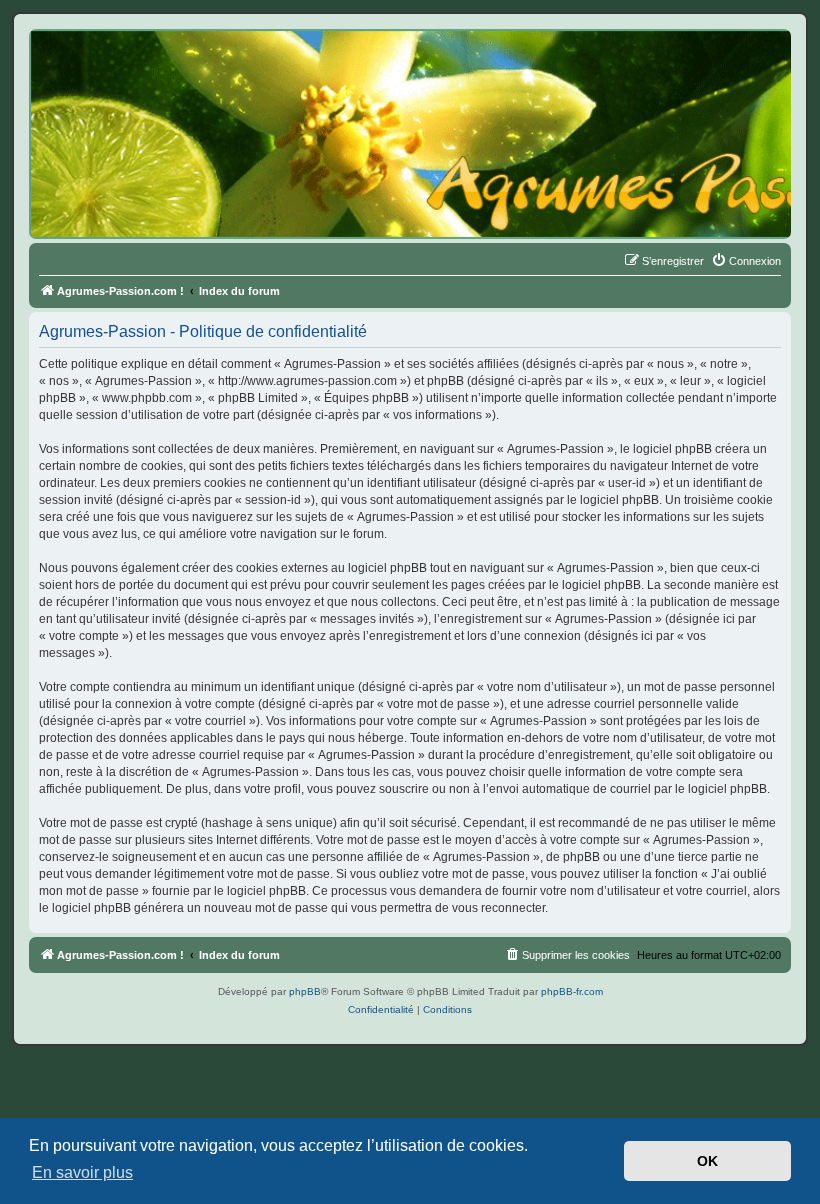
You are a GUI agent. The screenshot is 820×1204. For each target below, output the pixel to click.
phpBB (305, 991)
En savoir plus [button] (82, 1172)
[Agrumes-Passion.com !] (120, 66)
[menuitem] (746, 261)
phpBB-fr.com (572, 991)
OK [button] (707, 1161)
